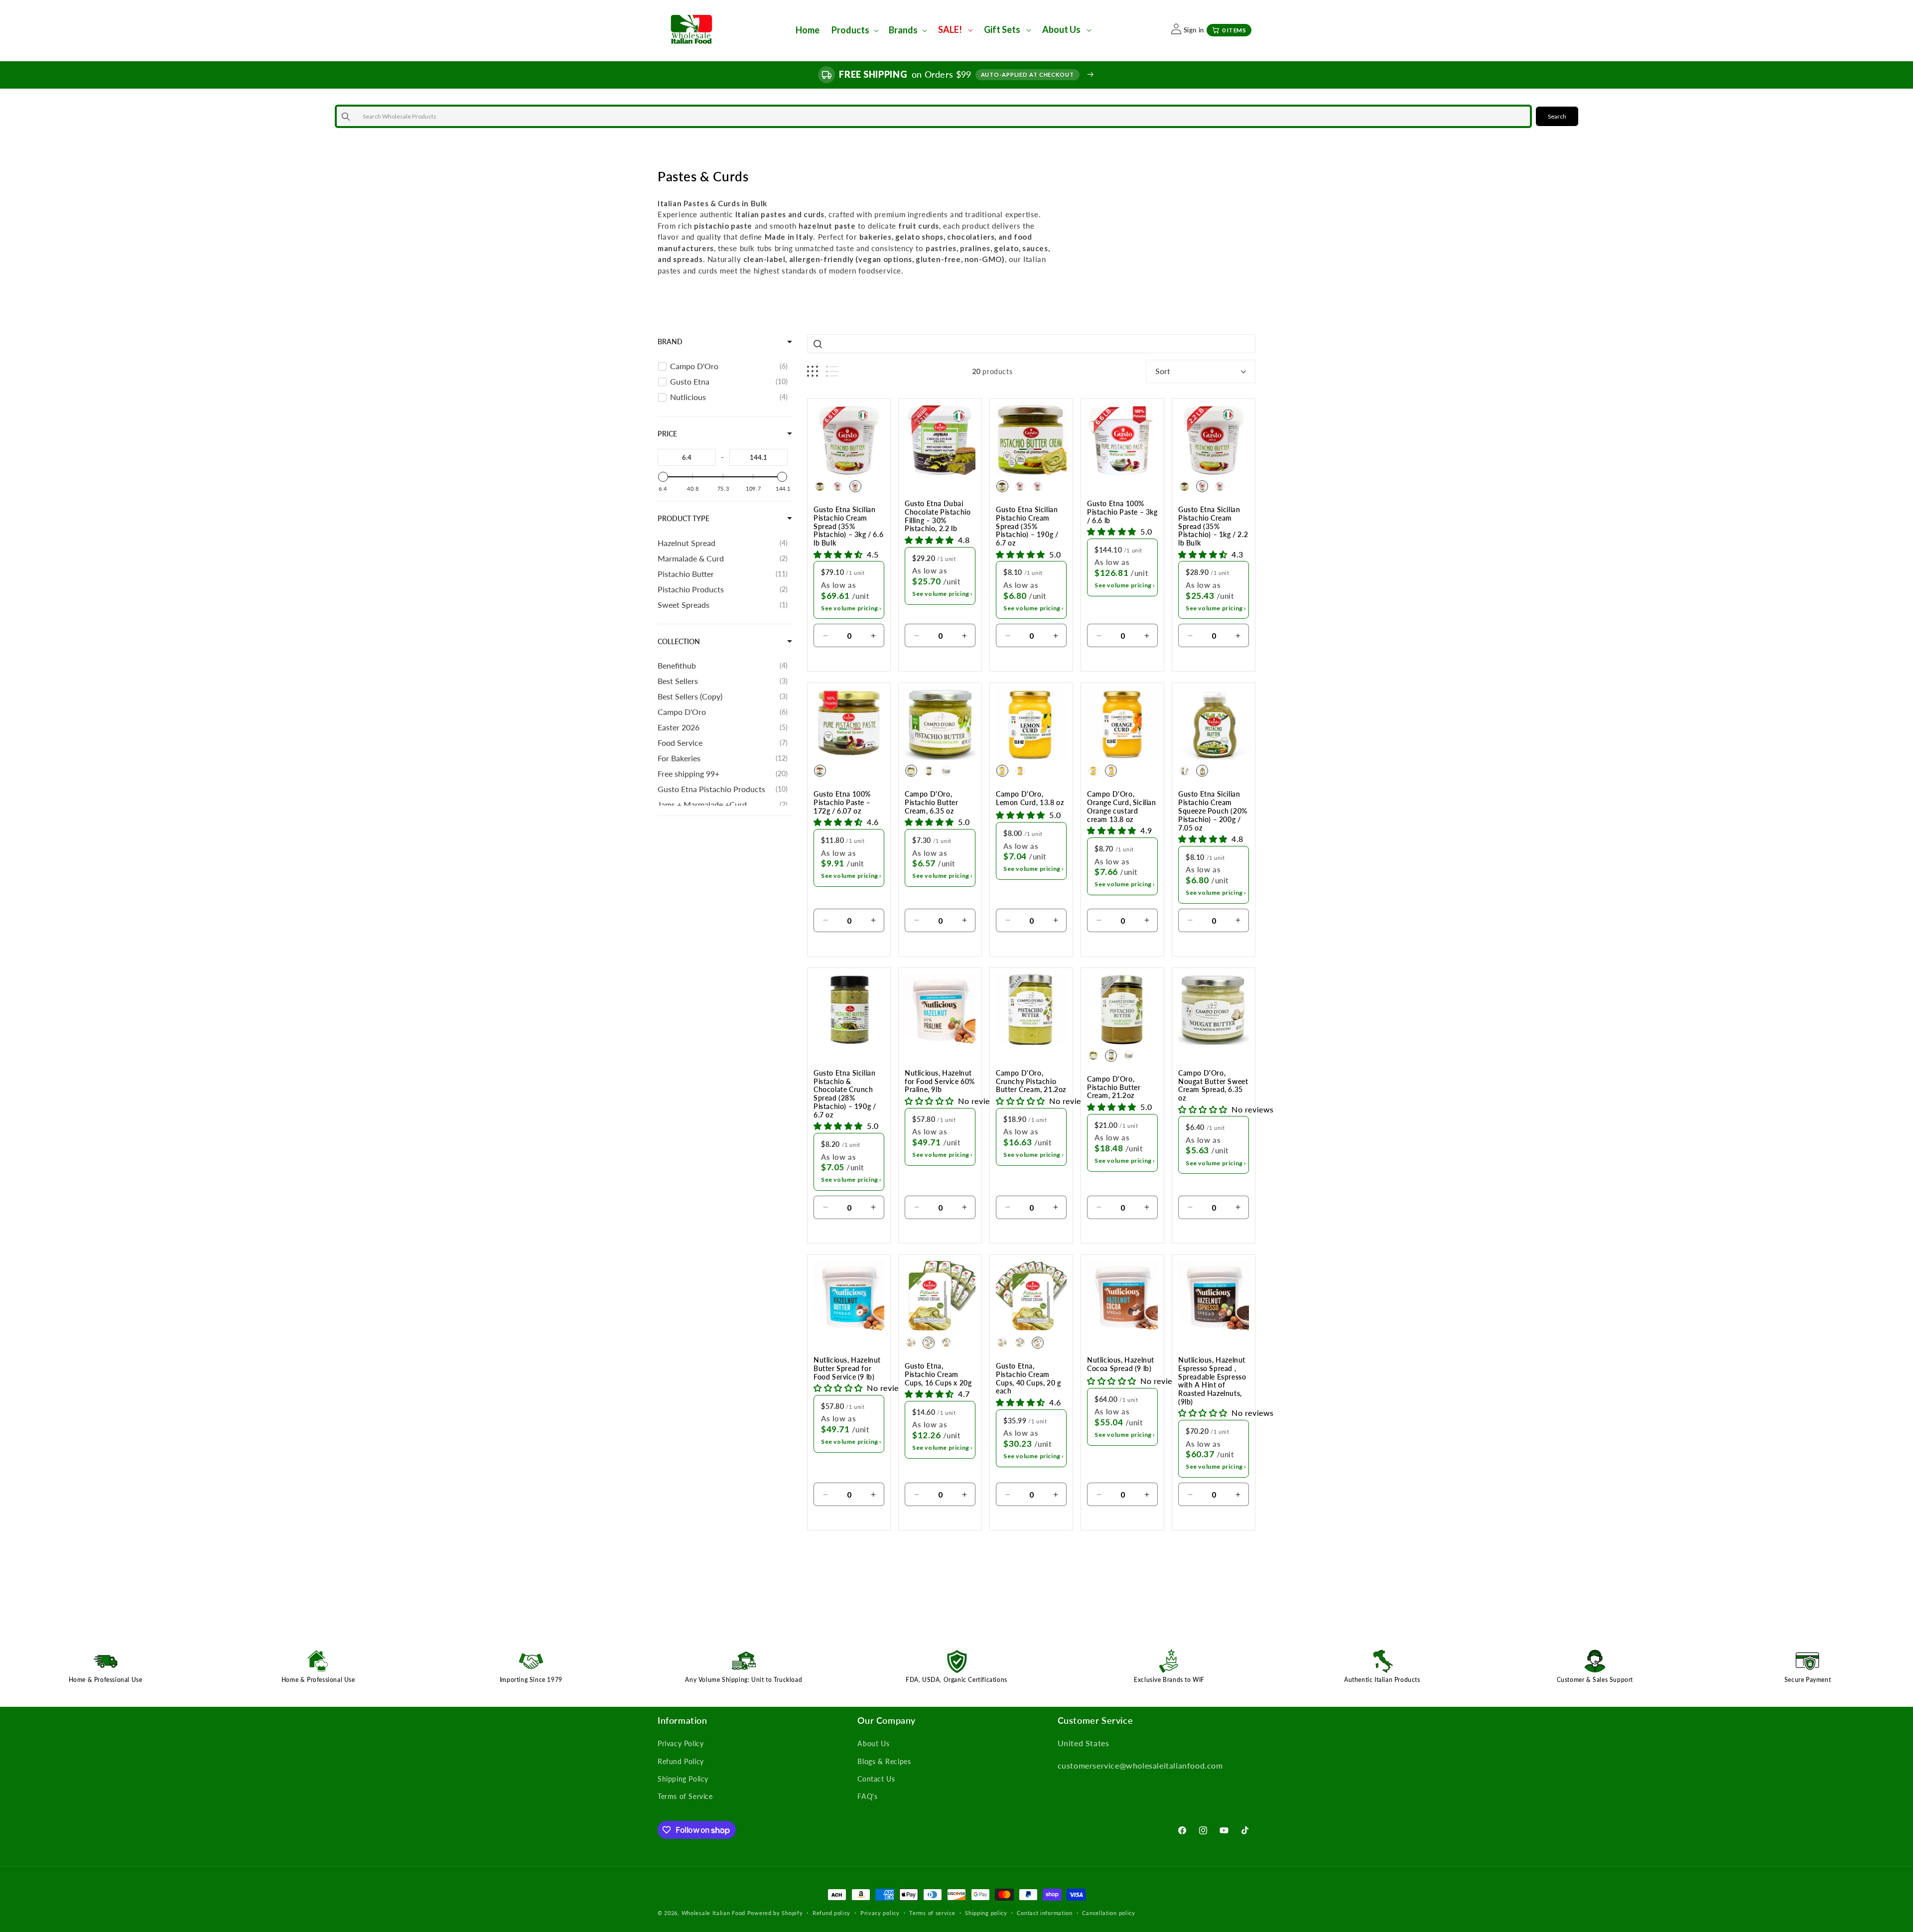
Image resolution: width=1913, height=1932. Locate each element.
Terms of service (932, 1913)
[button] (854, 30)
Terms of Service (685, 1796)
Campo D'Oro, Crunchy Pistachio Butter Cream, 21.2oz (1031, 1082)
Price (667, 434)
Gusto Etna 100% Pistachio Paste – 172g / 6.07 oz (842, 803)
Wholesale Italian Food (713, 1913)
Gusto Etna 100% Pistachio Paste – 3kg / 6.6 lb (1122, 512)
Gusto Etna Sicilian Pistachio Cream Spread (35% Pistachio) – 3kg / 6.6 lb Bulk (848, 526)
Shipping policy (986, 1913)
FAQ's (867, 1796)
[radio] (820, 486)
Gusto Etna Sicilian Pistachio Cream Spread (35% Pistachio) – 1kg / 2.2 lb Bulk (1213, 526)
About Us (873, 1743)
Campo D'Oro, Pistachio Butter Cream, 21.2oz (1114, 1088)
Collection (679, 641)
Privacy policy (880, 1913)
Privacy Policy (681, 1743)
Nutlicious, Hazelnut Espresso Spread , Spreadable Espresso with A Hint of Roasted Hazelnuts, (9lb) (1212, 1381)
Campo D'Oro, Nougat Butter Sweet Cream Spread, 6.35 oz (1213, 1086)
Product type (683, 518)
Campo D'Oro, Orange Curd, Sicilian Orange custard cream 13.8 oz (1122, 807)
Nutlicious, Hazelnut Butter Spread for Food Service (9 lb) (847, 1369)
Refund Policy (681, 1761)
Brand (670, 342)
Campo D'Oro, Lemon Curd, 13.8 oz (1030, 798)
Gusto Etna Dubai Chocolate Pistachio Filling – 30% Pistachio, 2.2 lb (938, 516)
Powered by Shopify (775, 1913)
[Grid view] (813, 371)
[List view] (832, 371)
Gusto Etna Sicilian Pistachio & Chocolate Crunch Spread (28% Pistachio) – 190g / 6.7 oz (845, 1094)
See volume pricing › (851, 608)
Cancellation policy (1108, 1913)
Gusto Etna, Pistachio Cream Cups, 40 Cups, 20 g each (1028, 1379)
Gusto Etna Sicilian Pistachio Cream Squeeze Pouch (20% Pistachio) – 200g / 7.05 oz (1213, 811)
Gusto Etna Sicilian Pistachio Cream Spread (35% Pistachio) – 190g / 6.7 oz (1027, 526)
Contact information (1044, 1913)
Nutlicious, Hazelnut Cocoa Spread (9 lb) (1121, 1364)
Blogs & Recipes (884, 1761)
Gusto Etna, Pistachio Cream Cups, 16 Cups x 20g (938, 1375)
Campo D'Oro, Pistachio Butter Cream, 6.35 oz (932, 803)
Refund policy (831, 1913)
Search (1557, 116)
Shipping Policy (683, 1779)
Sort (1163, 371)
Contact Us (876, 1779)
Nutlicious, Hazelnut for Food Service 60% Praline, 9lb (940, 1082)
